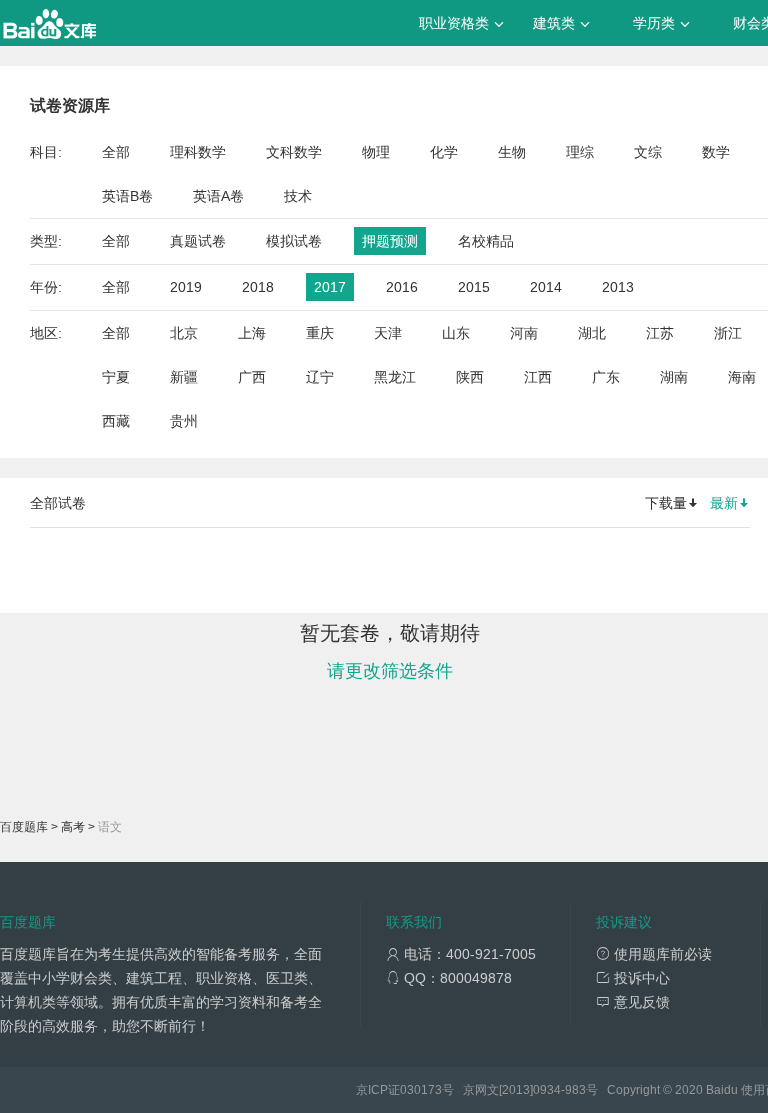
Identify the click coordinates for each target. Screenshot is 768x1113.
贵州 (184, 421)
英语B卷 (127, 196)
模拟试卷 (294, 241)
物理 (376, 152)
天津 (388, 333)
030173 (421, 1090)
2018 (258, 287)
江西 (538, 377)
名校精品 (486, 241)
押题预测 (390, 241)
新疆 (184, 377)
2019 (186, 287)
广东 (606, 377)
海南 (742, 377)
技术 (298, 196)
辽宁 (320, 377)
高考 (73, 827)
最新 (724, 503)
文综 (648, 152)
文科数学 (294, 152)
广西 (252, 377)
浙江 (728, 333)
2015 (474, 287)
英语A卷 (218, 196)
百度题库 (24, 827)
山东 (456, 333)
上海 (252, 333)
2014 (546, 287)
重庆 (320, 333)
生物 (512, 152)
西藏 (116, 421)
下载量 (666, 503)
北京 (184, 333)
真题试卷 (198, 241)
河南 (524, 333)
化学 (444, 152)
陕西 (470, 377)
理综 (580, 152)
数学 (716, 152)
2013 (618, 287)
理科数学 (198, 152)
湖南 (674, 377)
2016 (402, 287)
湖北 (592, 333)
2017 (330, 287)
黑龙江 (395, 377)
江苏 (660, 333)
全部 (116, 152)
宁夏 (116, 377)
